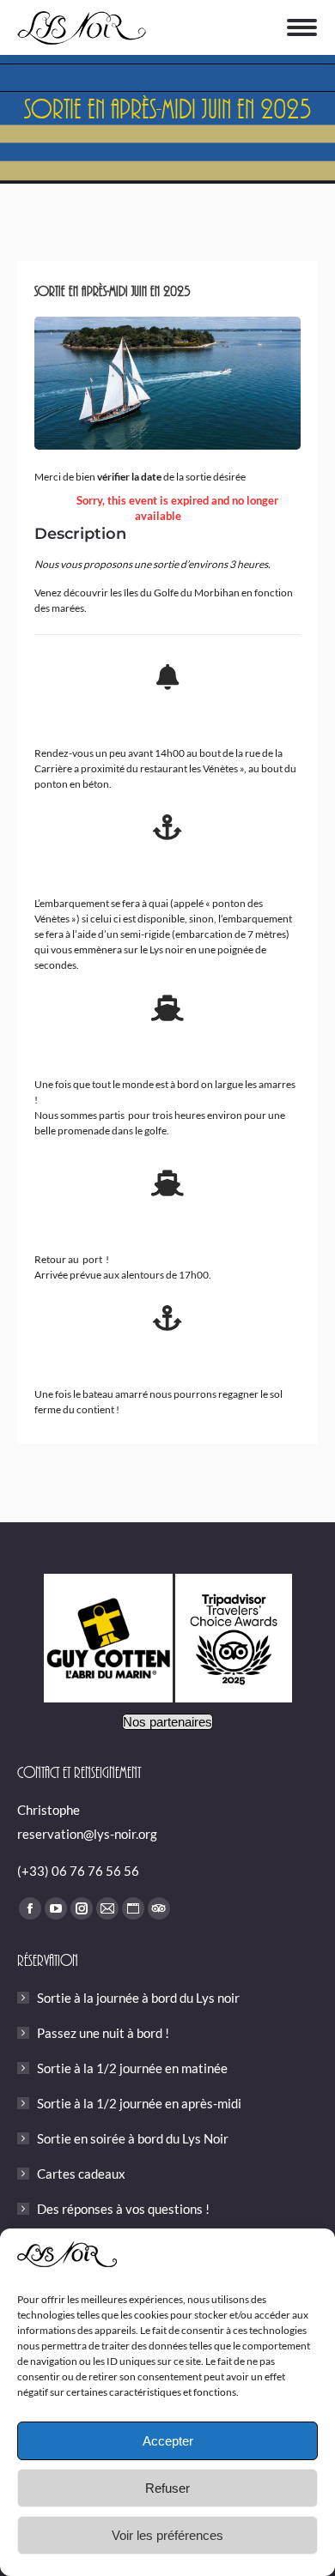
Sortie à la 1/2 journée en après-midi (139, 2103)
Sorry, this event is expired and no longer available (177, 508)
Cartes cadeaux (81, 2174)
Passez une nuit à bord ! (103, 2033)
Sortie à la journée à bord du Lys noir (138, 1998)
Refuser (167, 2488)
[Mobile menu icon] (302, 27)
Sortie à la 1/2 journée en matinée (132, 2068)
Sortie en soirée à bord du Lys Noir (133, 2138)
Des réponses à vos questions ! (123, 2209)
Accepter (168, 2441)
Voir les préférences (167, 2535)
